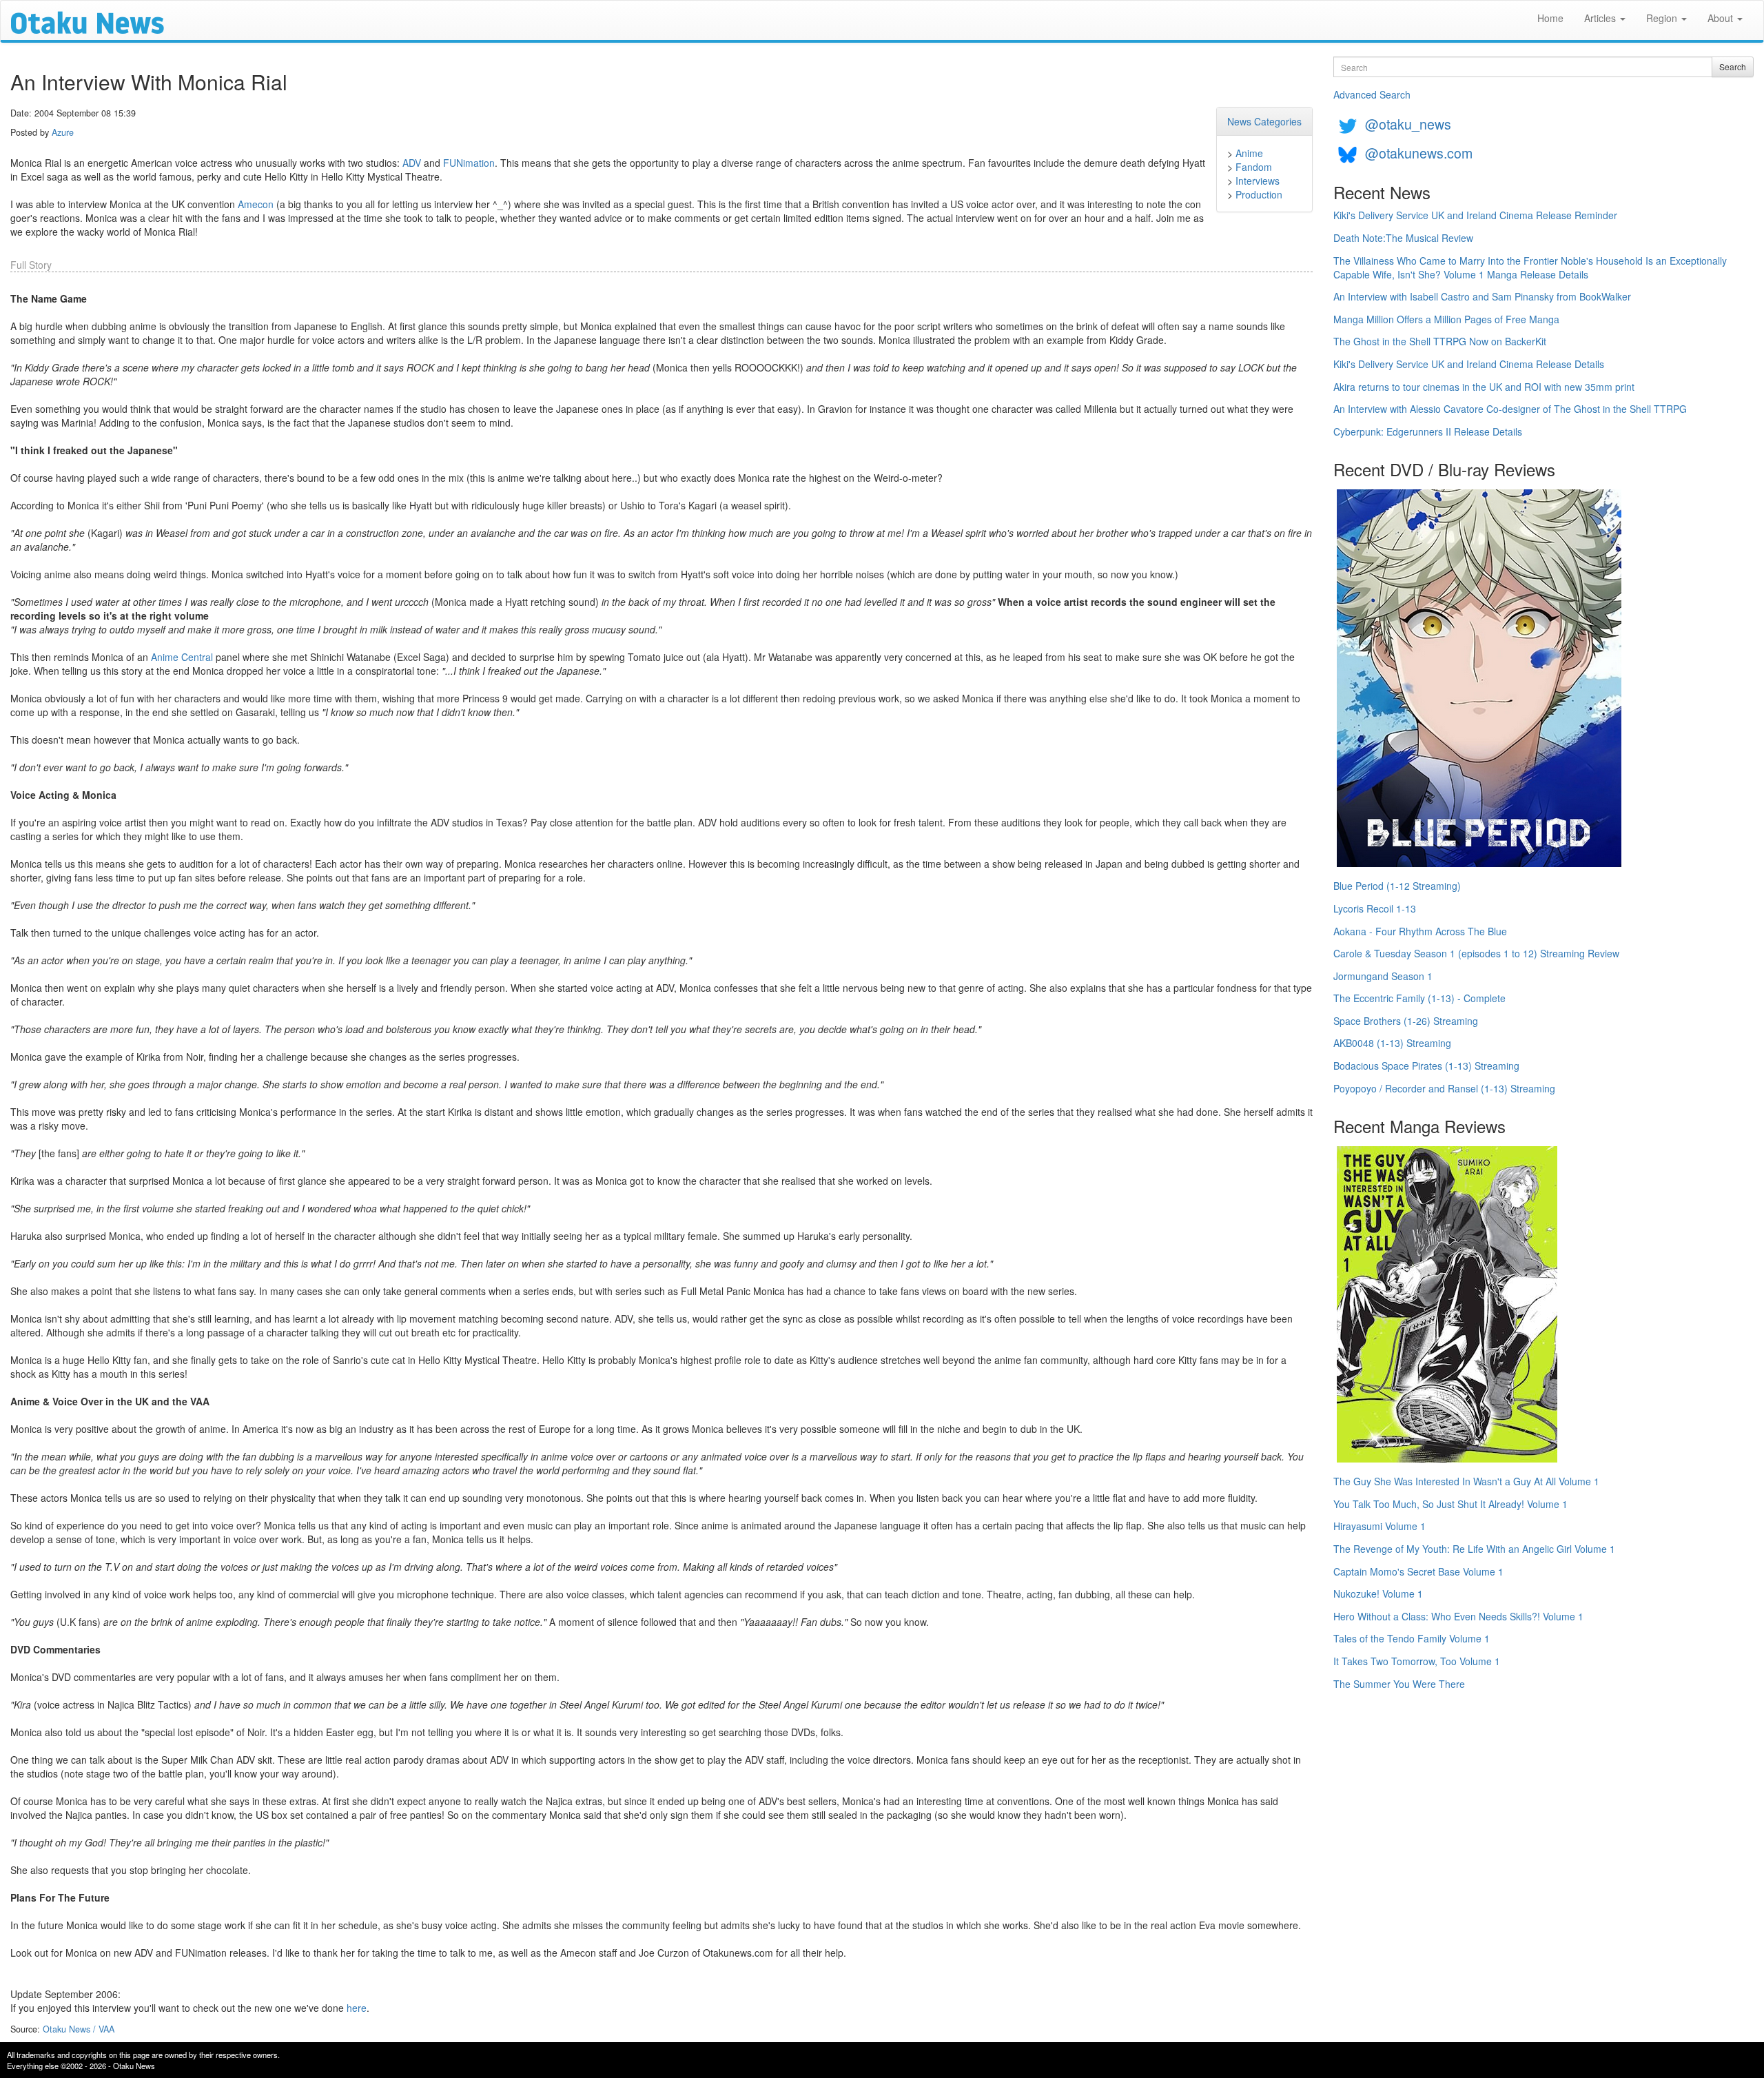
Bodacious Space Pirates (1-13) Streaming (1426, 1066)
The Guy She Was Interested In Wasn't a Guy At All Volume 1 (1466, 1481)
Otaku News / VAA (79, 2029)
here (357, 2008)
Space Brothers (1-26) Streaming (1406, 1021)
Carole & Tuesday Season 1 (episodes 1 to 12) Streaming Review (1476, 953)
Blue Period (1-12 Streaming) (1397, 886)
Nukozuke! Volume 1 (1378, 1593)
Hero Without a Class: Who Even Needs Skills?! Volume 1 (1458, 1616)
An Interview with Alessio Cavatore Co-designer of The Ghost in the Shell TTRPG (1510, 409)
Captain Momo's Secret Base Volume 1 (1418, 1571)
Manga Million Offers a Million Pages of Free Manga (1446, 319)
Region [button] (1663, 18)
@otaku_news (1408, 124)
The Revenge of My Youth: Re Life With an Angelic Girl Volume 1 (1474, 1549)
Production (1259, 194)
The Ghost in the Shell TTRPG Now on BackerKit (1440, 341)
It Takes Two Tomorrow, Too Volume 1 (1417, 1661)
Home (1550, 18)
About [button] (1722, 18)
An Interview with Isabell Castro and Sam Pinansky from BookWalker (1482, 296)
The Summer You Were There (1399, 1684)
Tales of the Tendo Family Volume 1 (1412, 1638)
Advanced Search (1372, 94)
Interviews (1258, 181)
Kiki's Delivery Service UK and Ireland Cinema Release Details (1469, 364)
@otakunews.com (1419, 153)
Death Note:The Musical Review (1403, 238)
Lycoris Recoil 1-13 (1375, 908)
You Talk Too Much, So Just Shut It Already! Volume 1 (1450, 1504)
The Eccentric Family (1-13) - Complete (1419, 998)
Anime (1249, 153)
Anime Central (182, 657)
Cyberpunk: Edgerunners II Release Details (1428, 431)
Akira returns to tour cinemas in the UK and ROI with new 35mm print (1484, 387)
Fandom (1254, 167)
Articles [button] (1601, 18)
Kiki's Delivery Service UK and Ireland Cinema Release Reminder (1475, 215)
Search (1733, 67)
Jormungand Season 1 (1383, 976)
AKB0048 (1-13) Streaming (1392, 1043)
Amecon (256, 204)
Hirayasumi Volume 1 (1380, 1526)
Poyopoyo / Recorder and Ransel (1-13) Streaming (1444, 1088)
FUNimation (469, 163)
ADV (412, 163)
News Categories (1264, 121)
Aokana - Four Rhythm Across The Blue (1420, 931)
